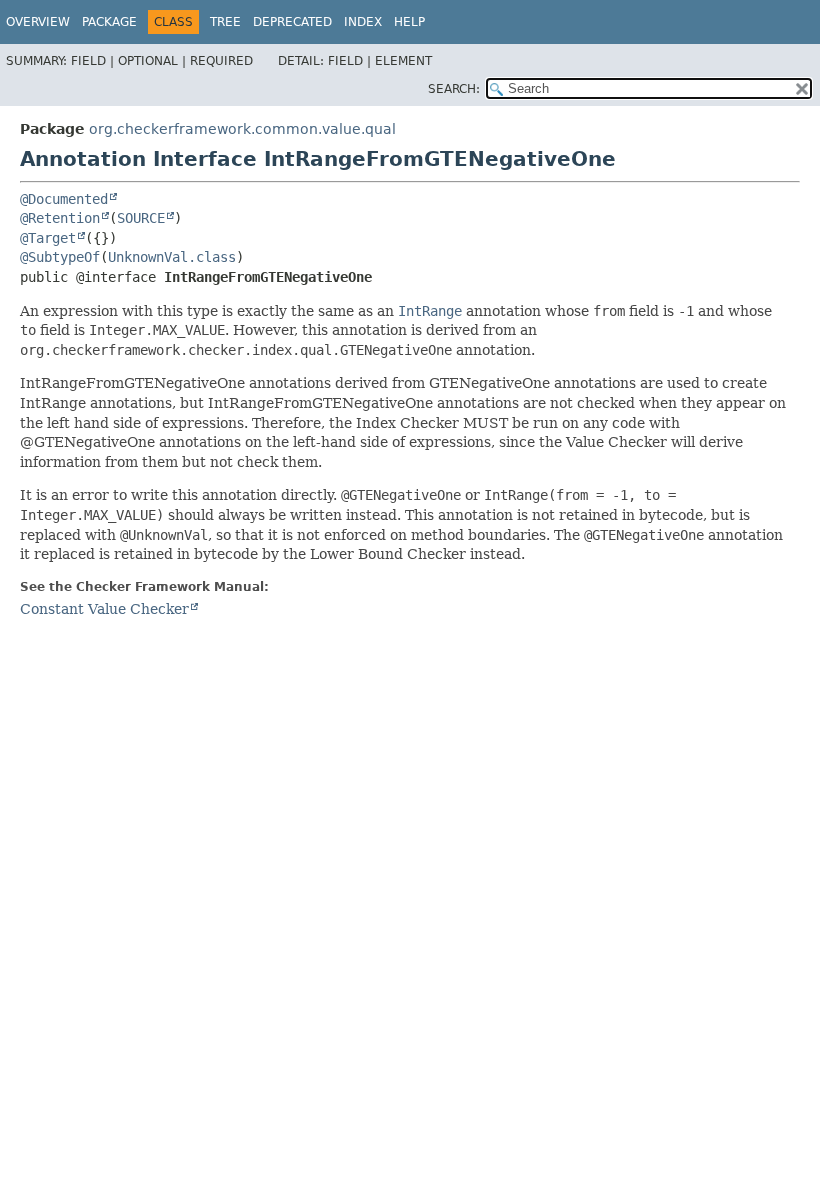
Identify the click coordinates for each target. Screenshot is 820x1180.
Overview (38, 22)
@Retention (60, 218)
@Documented (64, 199)
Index (363, 22)
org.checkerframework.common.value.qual (242, 129)
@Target (48, 238)
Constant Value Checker (104, 609)
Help (409, 22)
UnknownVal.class (172, 257)
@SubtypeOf (60, 257)
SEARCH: (454, 89)
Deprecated (292, 22)
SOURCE (141, 218)
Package (109, 22)
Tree (225, 22)
